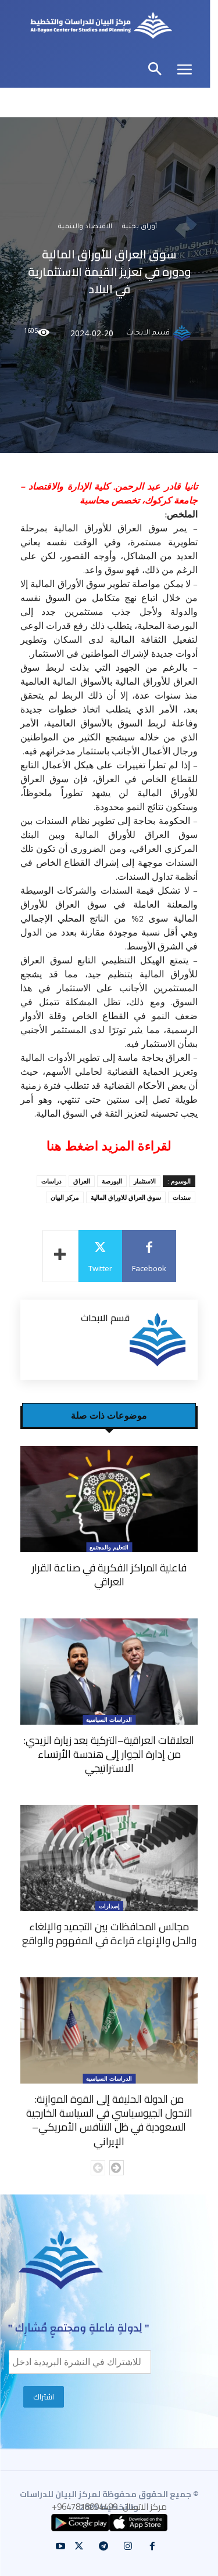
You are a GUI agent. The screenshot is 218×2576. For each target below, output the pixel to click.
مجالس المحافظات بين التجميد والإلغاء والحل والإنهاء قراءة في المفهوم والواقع (109, 1933)
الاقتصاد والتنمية (85, 227)
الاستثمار (145, 1181)
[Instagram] (128, 2546)
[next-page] (117, 2168)
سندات (182, 1197)
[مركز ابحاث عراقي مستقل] (101, 27)
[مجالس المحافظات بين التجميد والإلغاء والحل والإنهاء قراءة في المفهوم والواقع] (109, 1858)
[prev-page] (98, 2168)
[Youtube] (60, 2546)
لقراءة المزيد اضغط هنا (109, 1146)
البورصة (112, 1181)
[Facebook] (152, 2546)
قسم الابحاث (148, 333)
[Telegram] (103, 2546)
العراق (82, 1181)
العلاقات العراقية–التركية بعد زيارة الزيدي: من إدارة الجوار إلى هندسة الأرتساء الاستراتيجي (109, 1754)
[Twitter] (79, 2546)
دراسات (51, 1181)
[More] (60, 1256)
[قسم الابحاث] (184, 333)
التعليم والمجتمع (109, 1547)
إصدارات (109, 1906)
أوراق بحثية (140, 227)
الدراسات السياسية (109, 1719)
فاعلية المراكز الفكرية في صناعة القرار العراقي (109, 1575)
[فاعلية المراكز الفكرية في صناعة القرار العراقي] (109, 1499)
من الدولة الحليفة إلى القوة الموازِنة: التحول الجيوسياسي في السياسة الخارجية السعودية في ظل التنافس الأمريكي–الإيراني (109, 2120)
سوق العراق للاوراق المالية (126, 1197)
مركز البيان (65, 1197)
